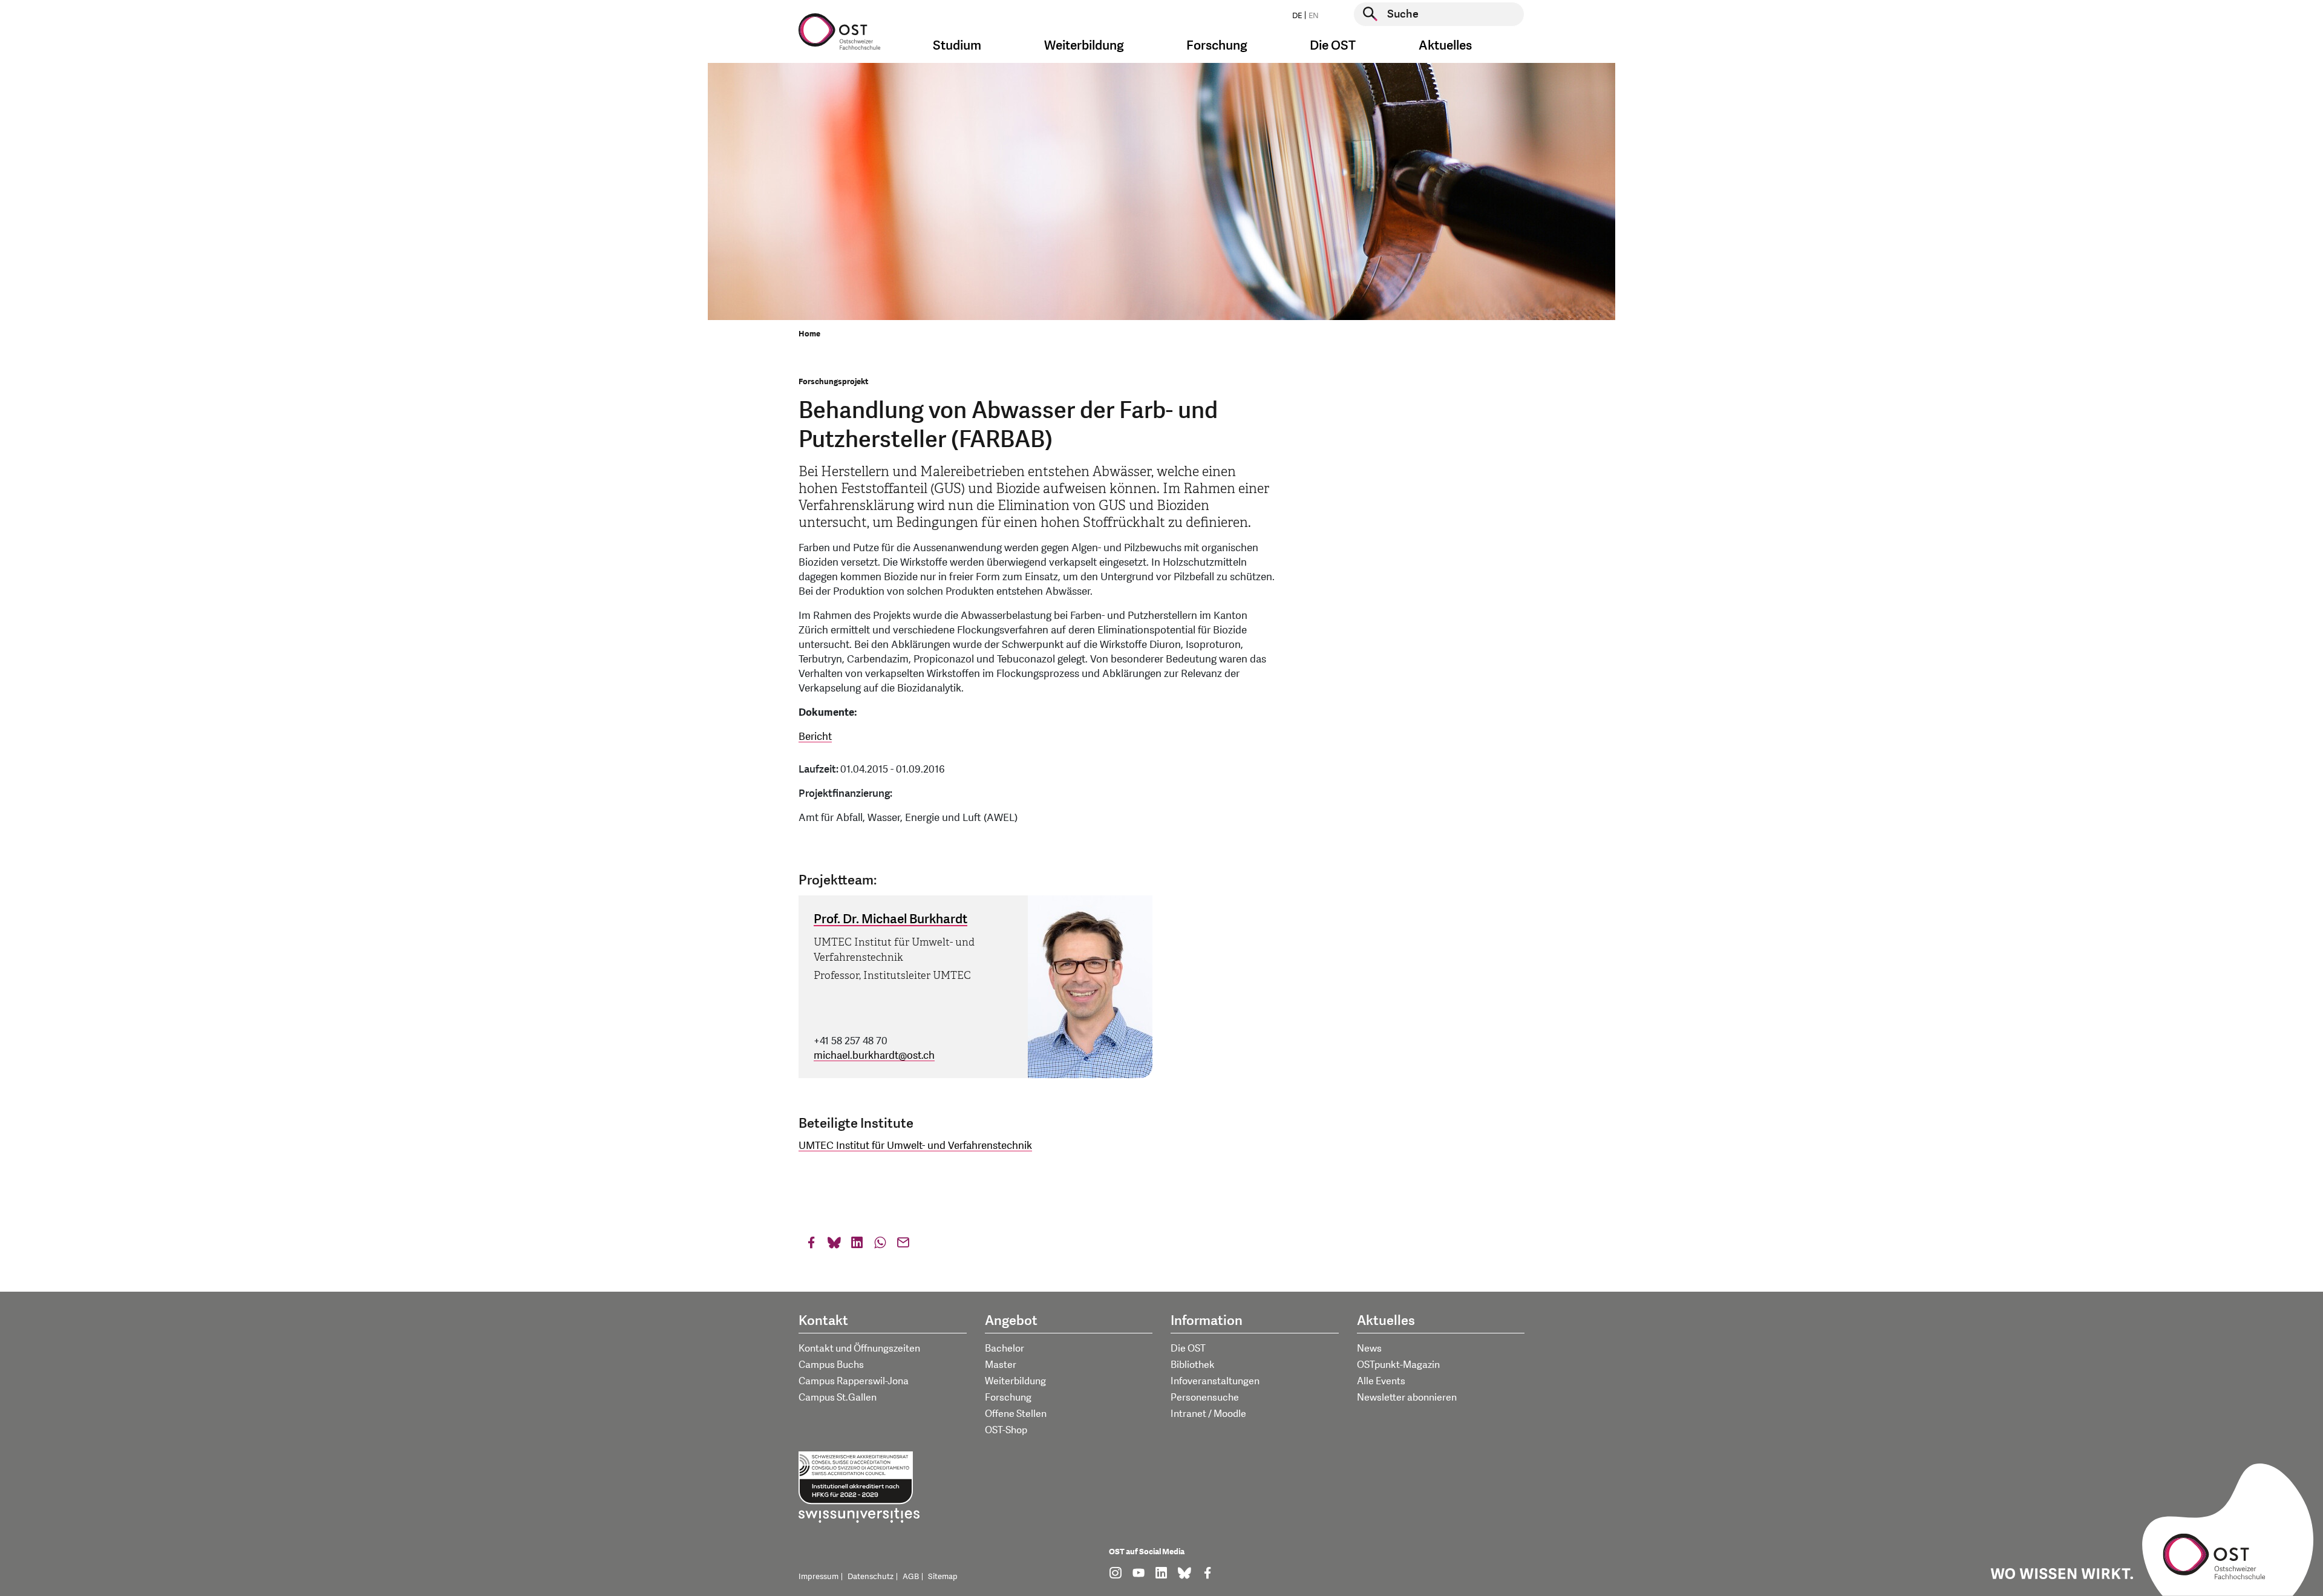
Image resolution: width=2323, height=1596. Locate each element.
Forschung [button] (1217, 46)
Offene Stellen (1016, 1414)
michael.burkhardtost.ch (874, 1055)
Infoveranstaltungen (1215, 1381)
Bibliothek (1193, 1365)
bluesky (834, 1245)
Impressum (818, 1577)
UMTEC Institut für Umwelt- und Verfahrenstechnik (915, 1146)
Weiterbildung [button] (1084, 46)
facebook (811, 1245)
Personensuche (1205, 1398)
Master (1001, 1365)
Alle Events (1381, 1381)
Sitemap (943, 1577)
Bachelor (1005, 1349)
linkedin (857, 1245)
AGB (911, 1577)
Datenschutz (871, 1577)
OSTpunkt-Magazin (1398, 1365)
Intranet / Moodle (1208, 1414)
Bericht (815, 737)
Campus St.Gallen (838, 1398)
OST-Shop (1006, 1430)
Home (809, 334)
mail (903, 1245)
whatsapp (880, 1245)
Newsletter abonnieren (1407, 1398)
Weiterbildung (1015, 1381)
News (1369, 1349)
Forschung (1008, 1398)
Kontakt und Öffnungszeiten (859, 1349)
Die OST (1188, 1349)
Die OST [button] (1333, 46)
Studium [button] (957, 46)
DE (1297, 16)
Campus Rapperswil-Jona (854, 1381)
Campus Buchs (831, 1365)
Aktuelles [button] (1445, 46)
